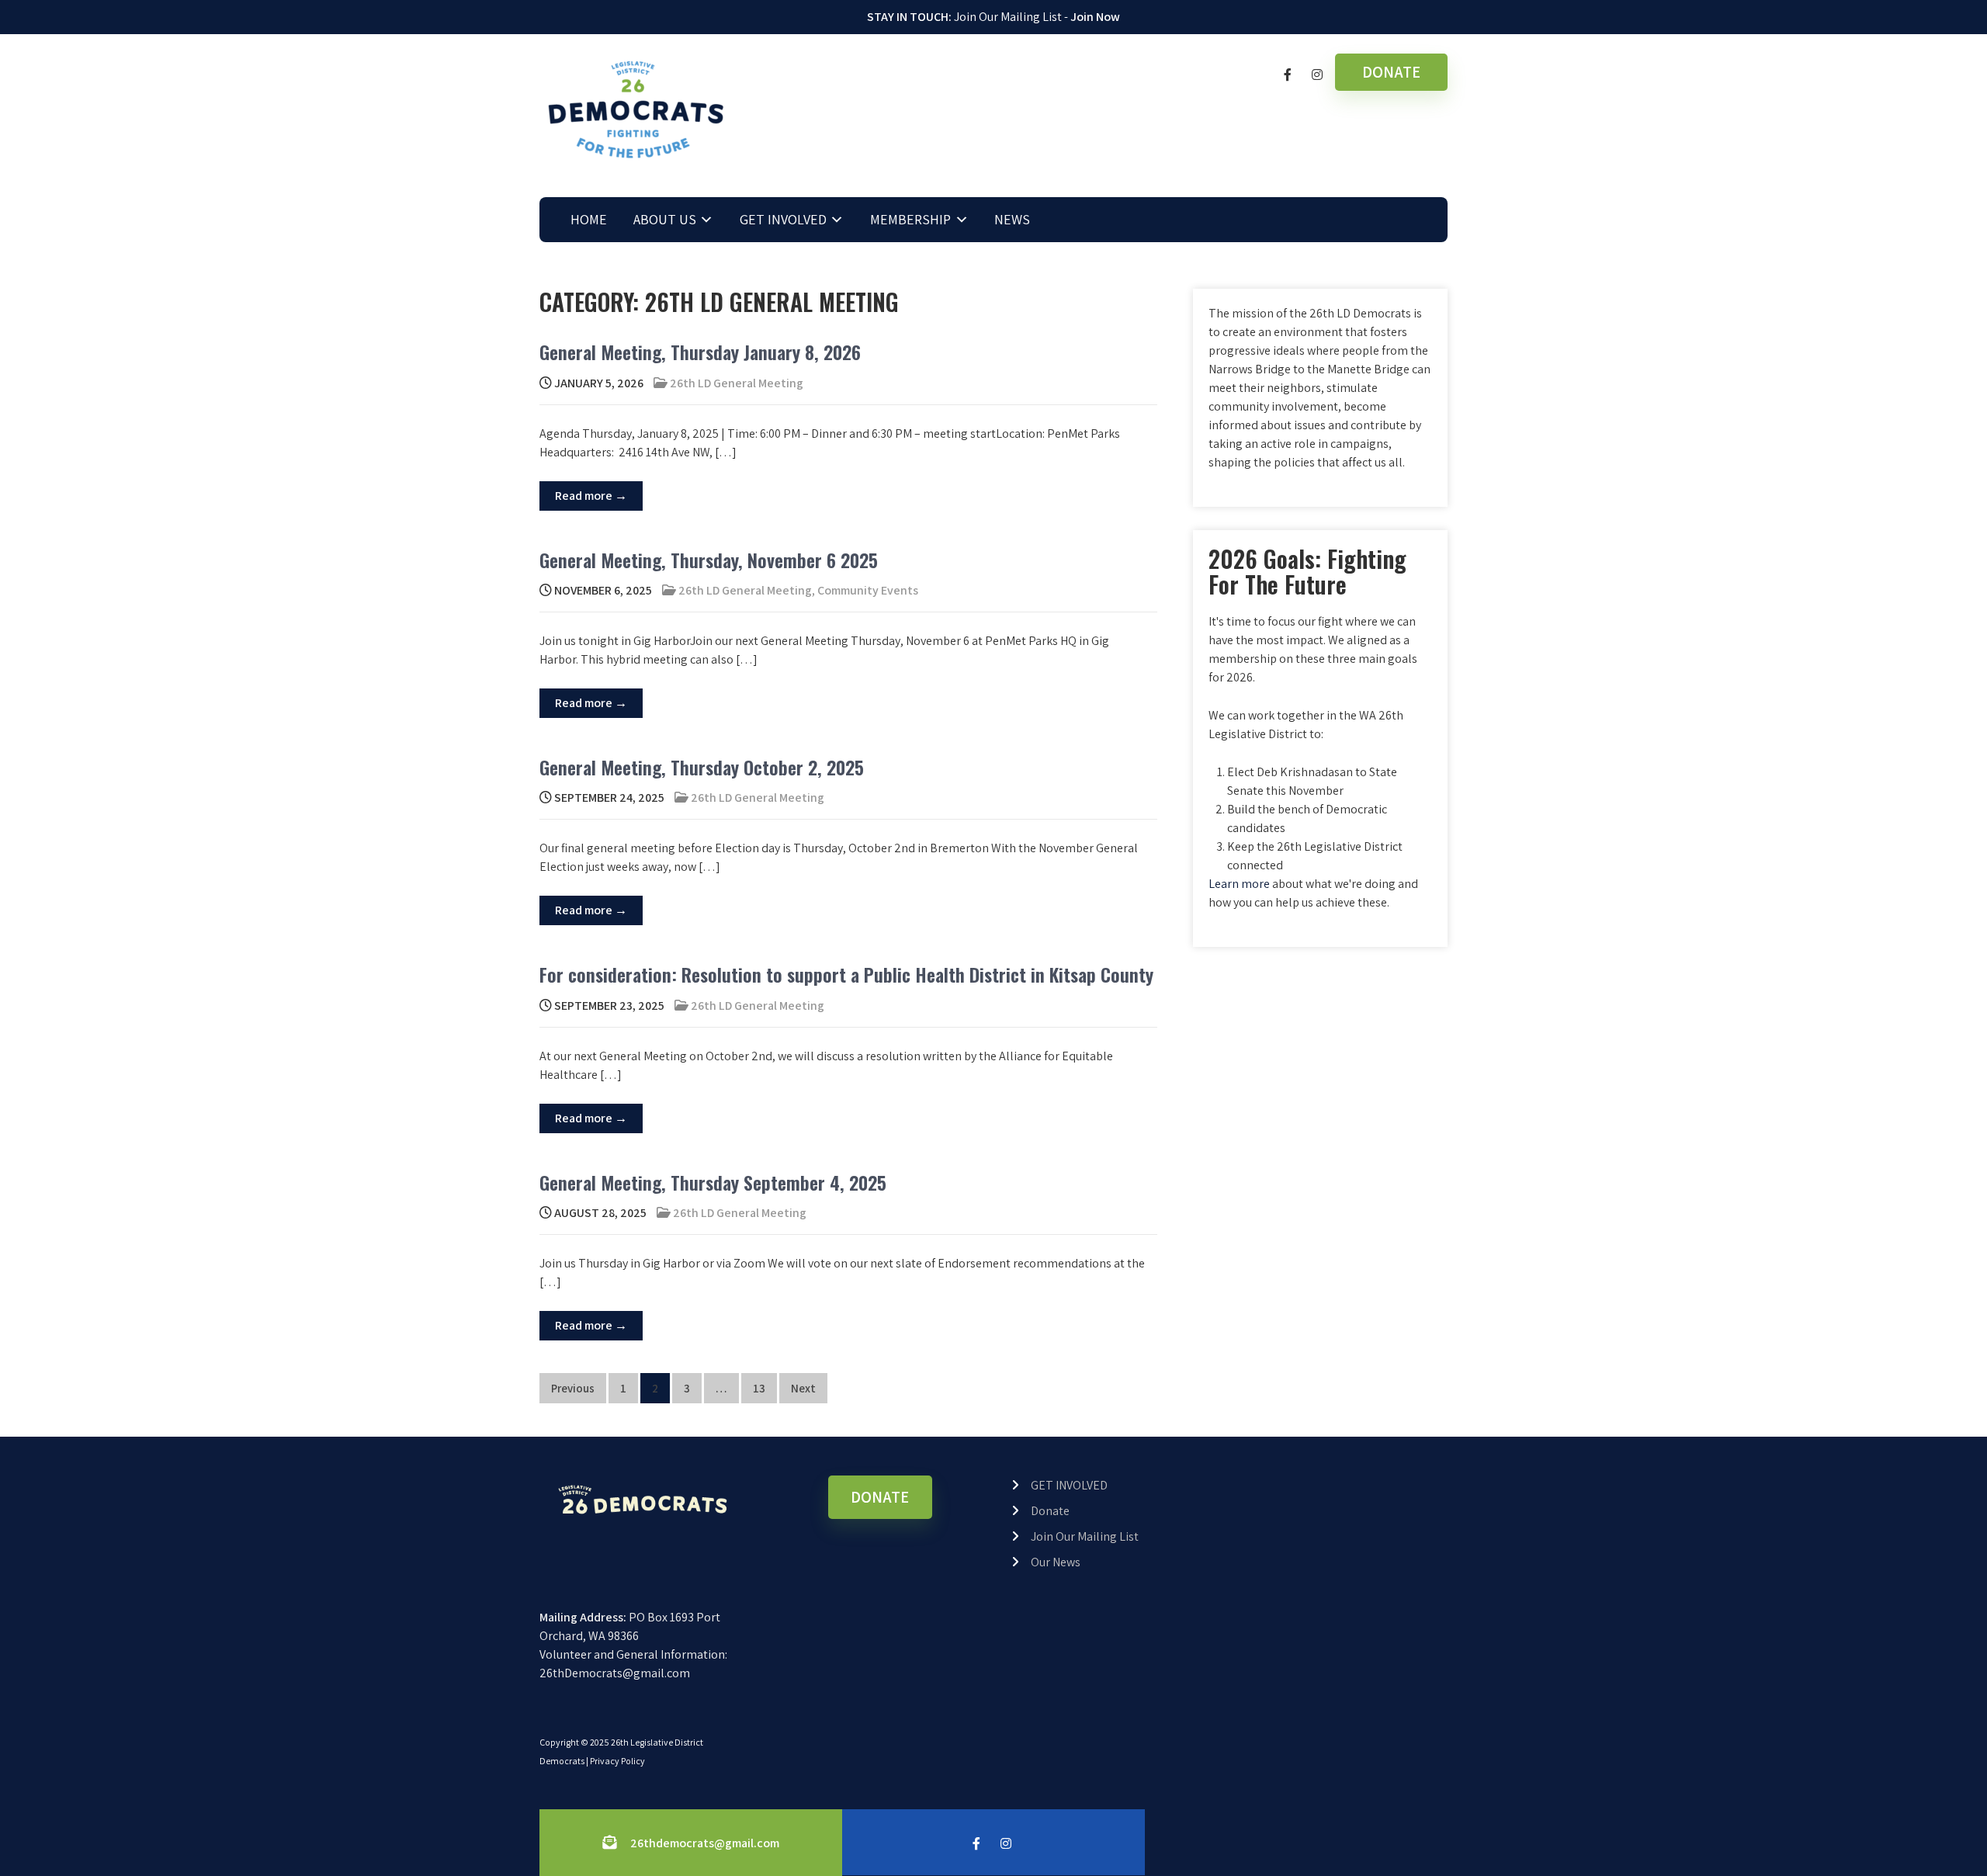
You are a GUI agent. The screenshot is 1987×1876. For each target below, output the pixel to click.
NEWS (1012, 219)
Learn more (1239, 884)
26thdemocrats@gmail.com (705, 1843)
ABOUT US (665, 219)
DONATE (1391, 72)
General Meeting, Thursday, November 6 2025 (709, 560)
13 (759, 1388)
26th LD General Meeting (737, 383)
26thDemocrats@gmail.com (615, 1673)
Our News (1056, 1562)
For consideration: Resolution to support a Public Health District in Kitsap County (846, 974)
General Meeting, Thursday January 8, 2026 (700, 352)
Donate (1050, 1511)
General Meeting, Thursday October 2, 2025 (702, 767)
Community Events (868, 590)
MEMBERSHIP (910, 219)
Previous (573, 1388)
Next (803, 1388)
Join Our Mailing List (1085, 1536)
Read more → (591, 496)
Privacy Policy (617, 1761)
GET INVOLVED (783, 219)
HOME (589, 219)
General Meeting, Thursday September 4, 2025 (713, 1182)
